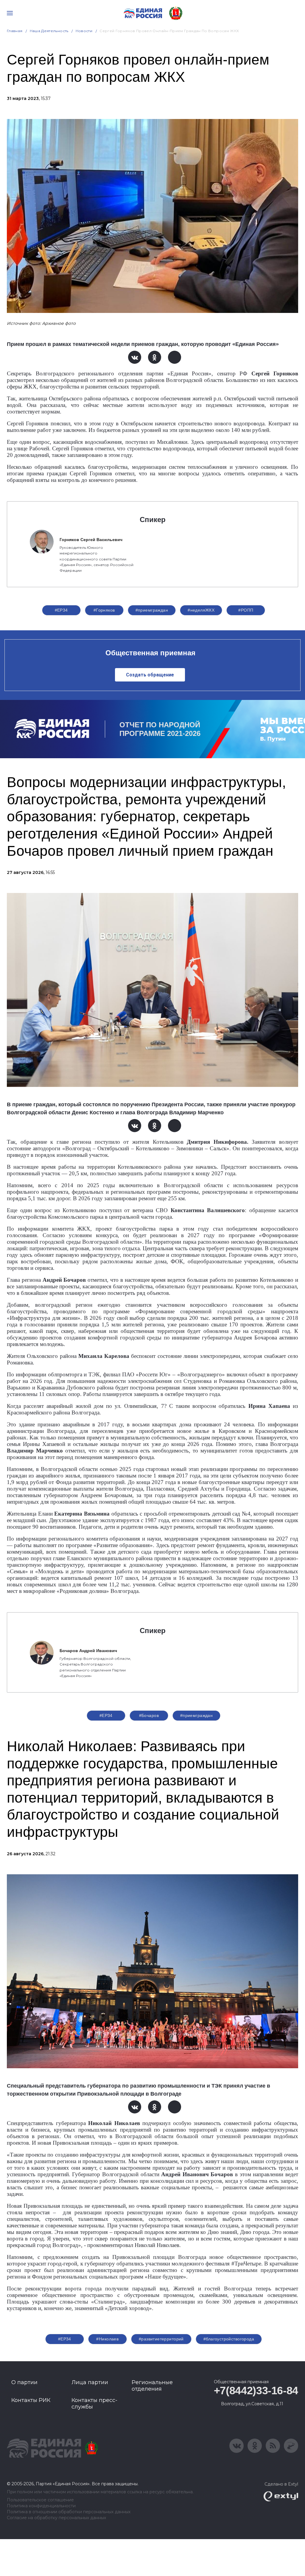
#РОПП (246, 610)
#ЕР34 (61, 610)
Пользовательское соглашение (40, 2500)
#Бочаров (149, 1715)
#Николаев (107, 2339)
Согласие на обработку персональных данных (56, 2518)
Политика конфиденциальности (41, 2506)
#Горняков (104, 610)
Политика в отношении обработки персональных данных (69, 2512)
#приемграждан (152, 610)
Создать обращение (150, 675)
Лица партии (90, 2382)
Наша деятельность (49, 31)
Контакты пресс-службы (94, 2403)
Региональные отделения (152, 2386)
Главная (15, 31)
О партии (24, 2382)
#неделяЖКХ (201, 610)
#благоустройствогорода (229, 2339)
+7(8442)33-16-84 (256, 2391)
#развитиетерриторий (161, 2339)
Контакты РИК (31, 2400)
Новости (84, 31)
